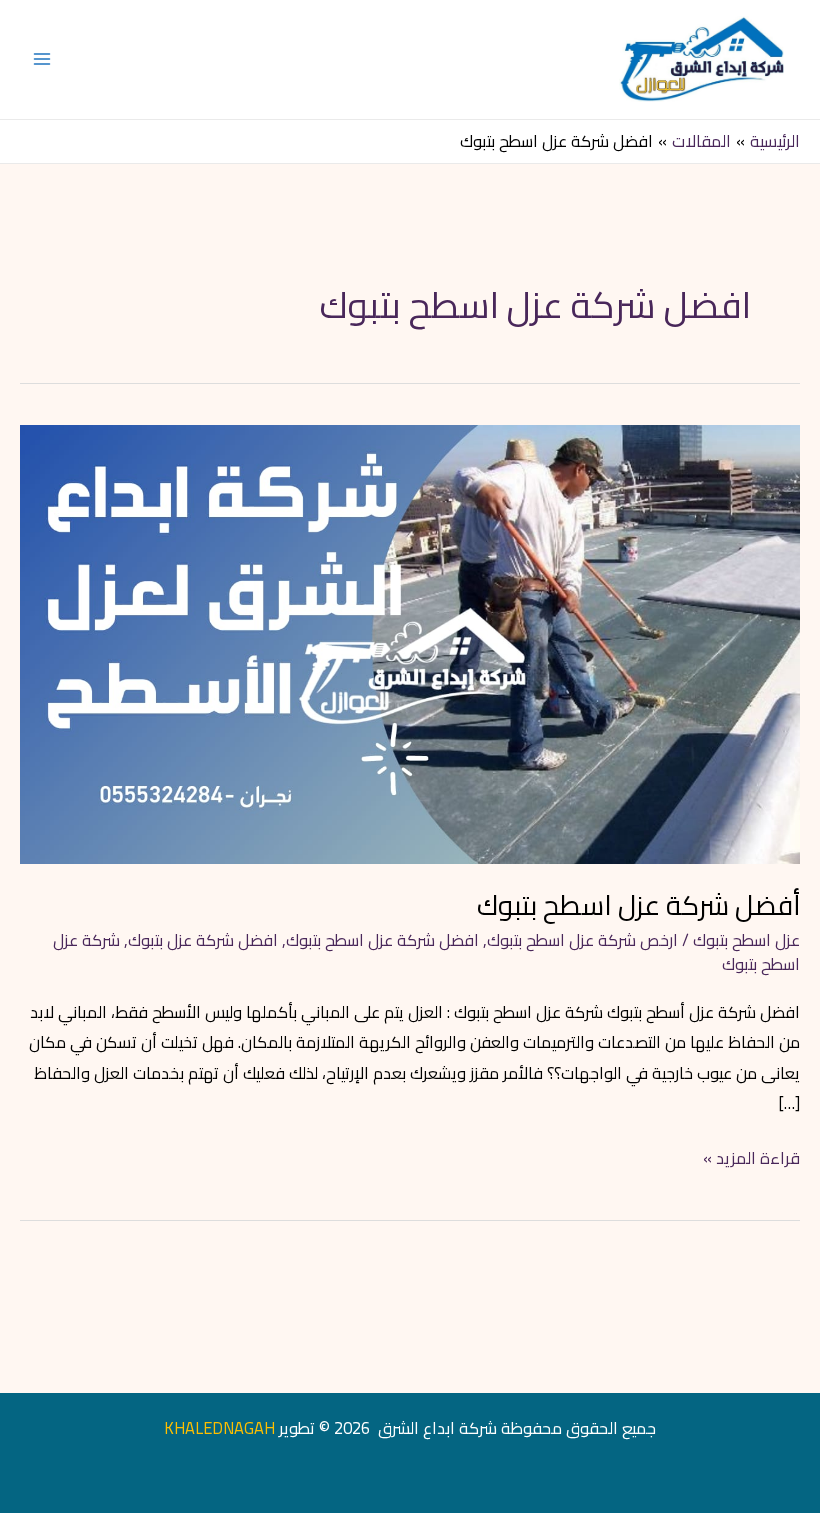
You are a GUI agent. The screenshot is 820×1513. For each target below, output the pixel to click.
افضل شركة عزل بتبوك (203, 940)
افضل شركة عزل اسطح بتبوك (382, 940)
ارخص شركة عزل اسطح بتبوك (582, 940)
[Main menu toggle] (42, 59)
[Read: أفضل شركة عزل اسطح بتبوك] (410, 642)
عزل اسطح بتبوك (746, 940)
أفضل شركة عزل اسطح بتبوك (638, 905)
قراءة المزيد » (751, 1158)
